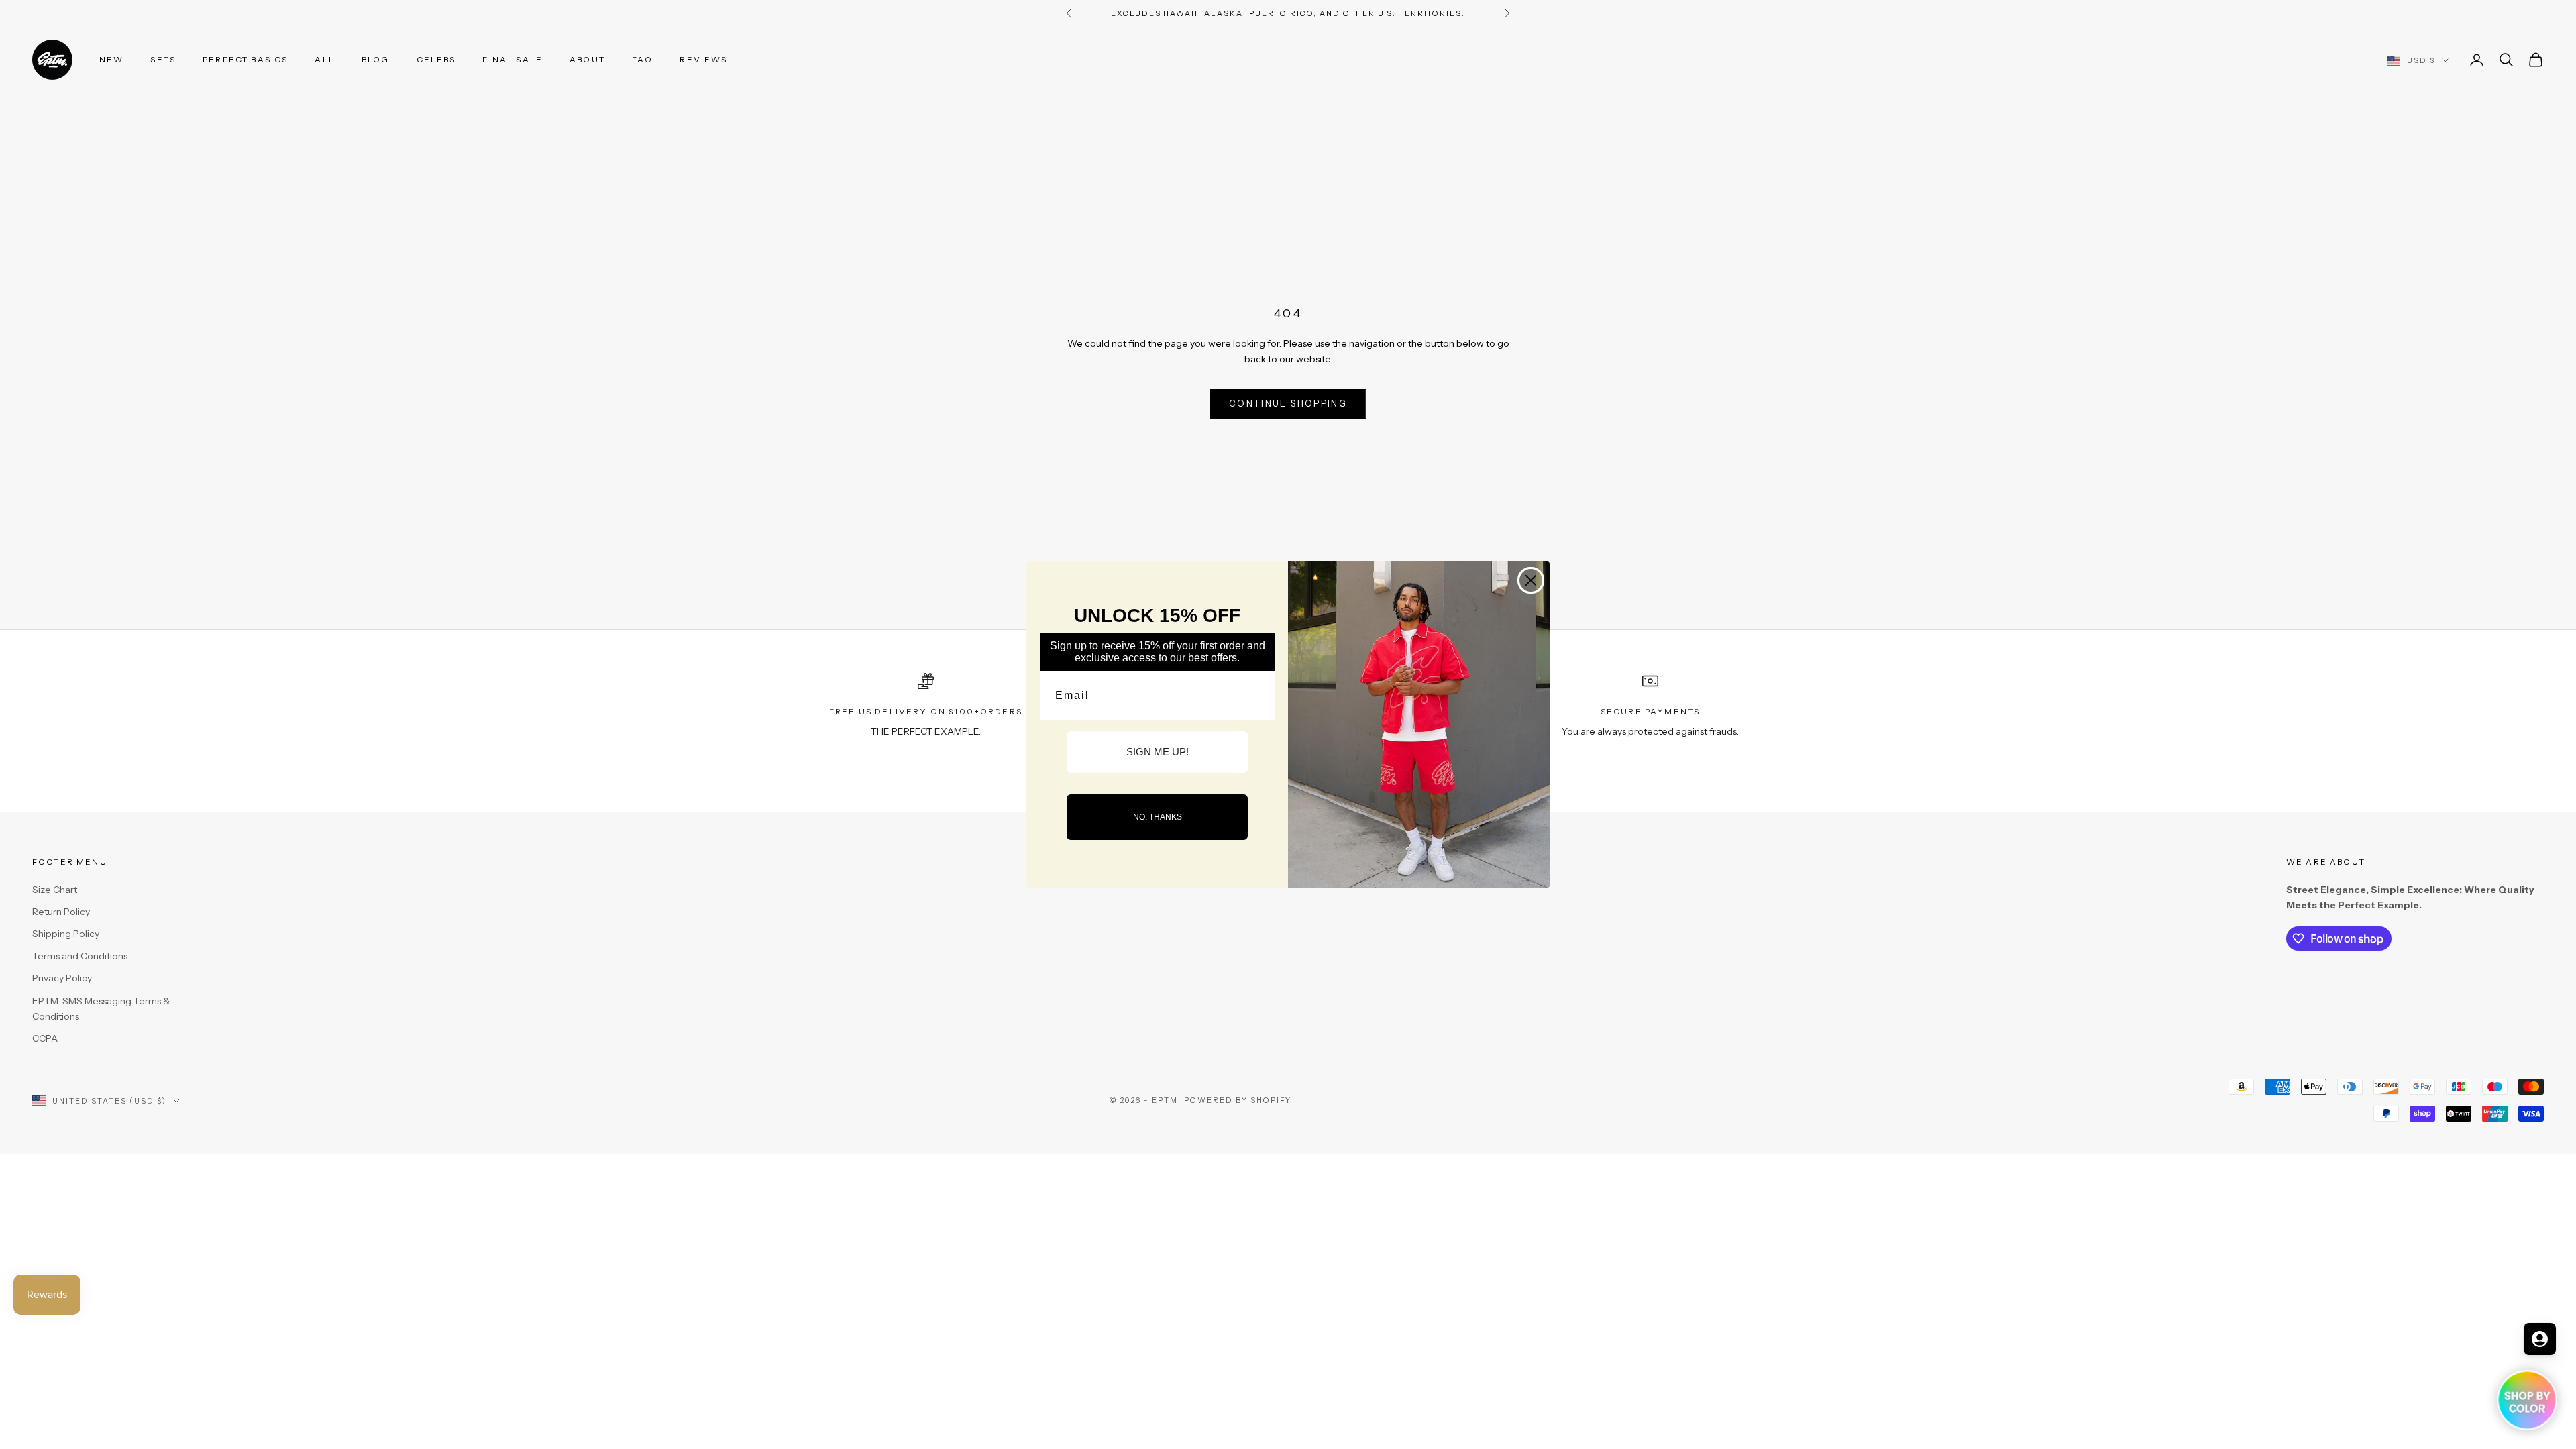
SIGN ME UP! (1158, 752)
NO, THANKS (1158, 817)
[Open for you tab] (2540, 1339)
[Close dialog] (1531, 580)
